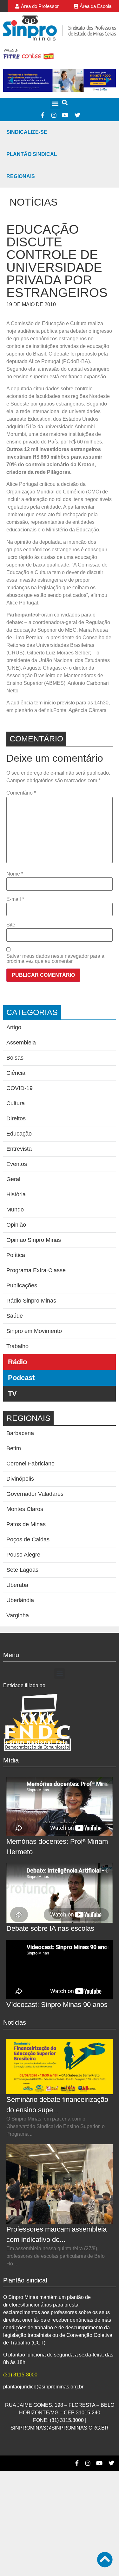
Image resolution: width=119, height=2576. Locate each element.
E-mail (15, 899)
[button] (55, 104)
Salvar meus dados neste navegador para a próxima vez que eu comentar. (55, 959)
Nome (15, 874)
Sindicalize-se (27, 132)
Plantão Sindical (32, 154)
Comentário (21, 793)
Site (11, 925)
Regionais (21, 176)
